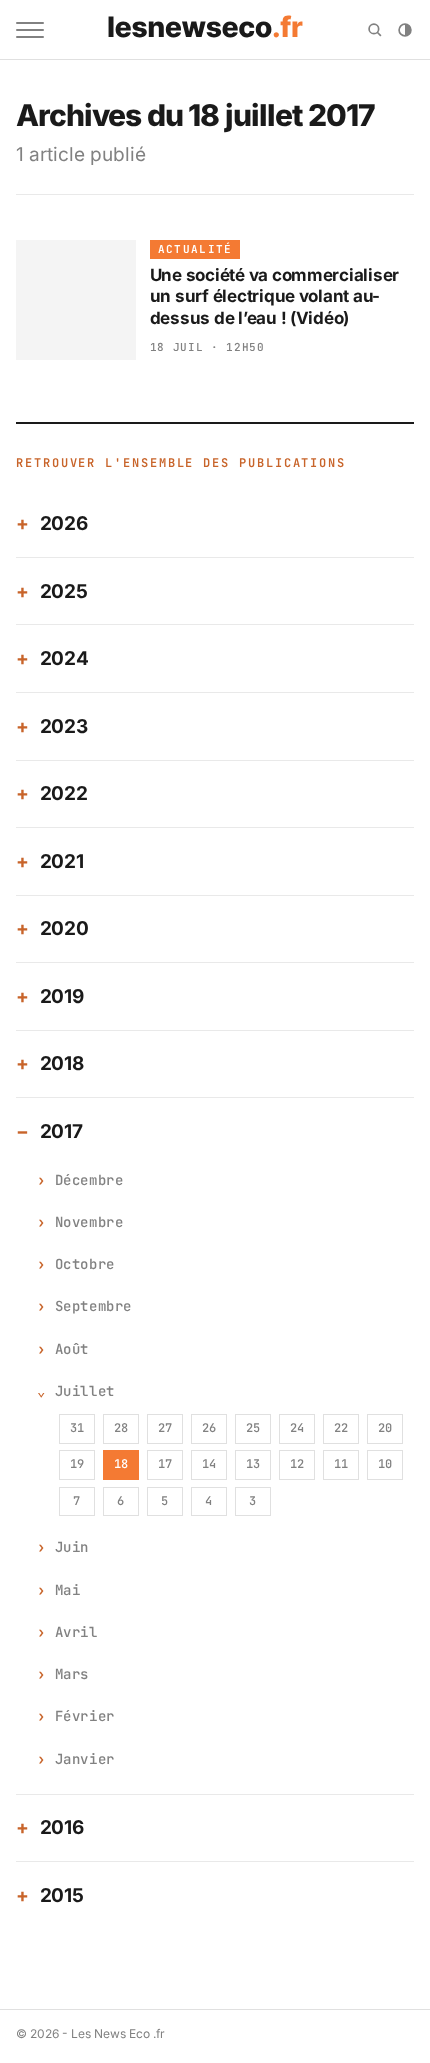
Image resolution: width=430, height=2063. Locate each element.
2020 (64, 928)
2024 (64, 658)
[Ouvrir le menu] (30, 30)
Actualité (195, 249)
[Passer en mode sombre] (405, 30)
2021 (62, 861)
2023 (64, 726)
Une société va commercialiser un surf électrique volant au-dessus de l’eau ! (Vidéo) (275, 296)
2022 (64, 793)
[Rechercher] (375, 30)
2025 (64, 591)
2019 (62, 996)
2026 (64, 523)
